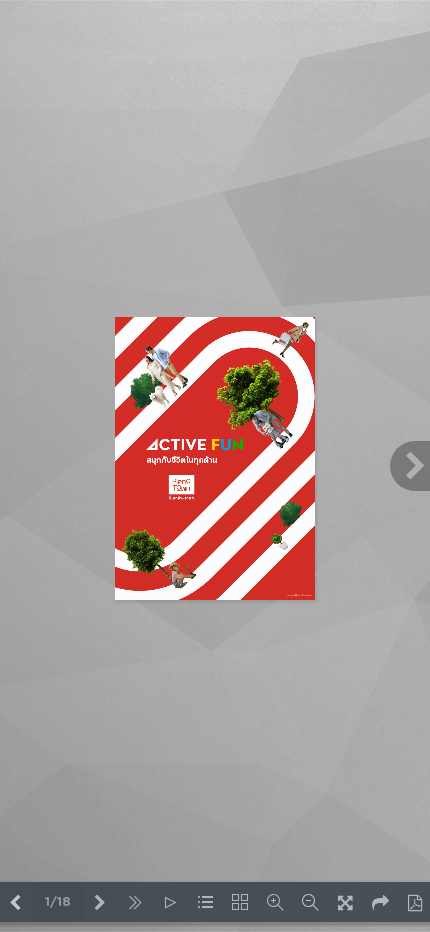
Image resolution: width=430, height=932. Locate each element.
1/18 (58, 902)
